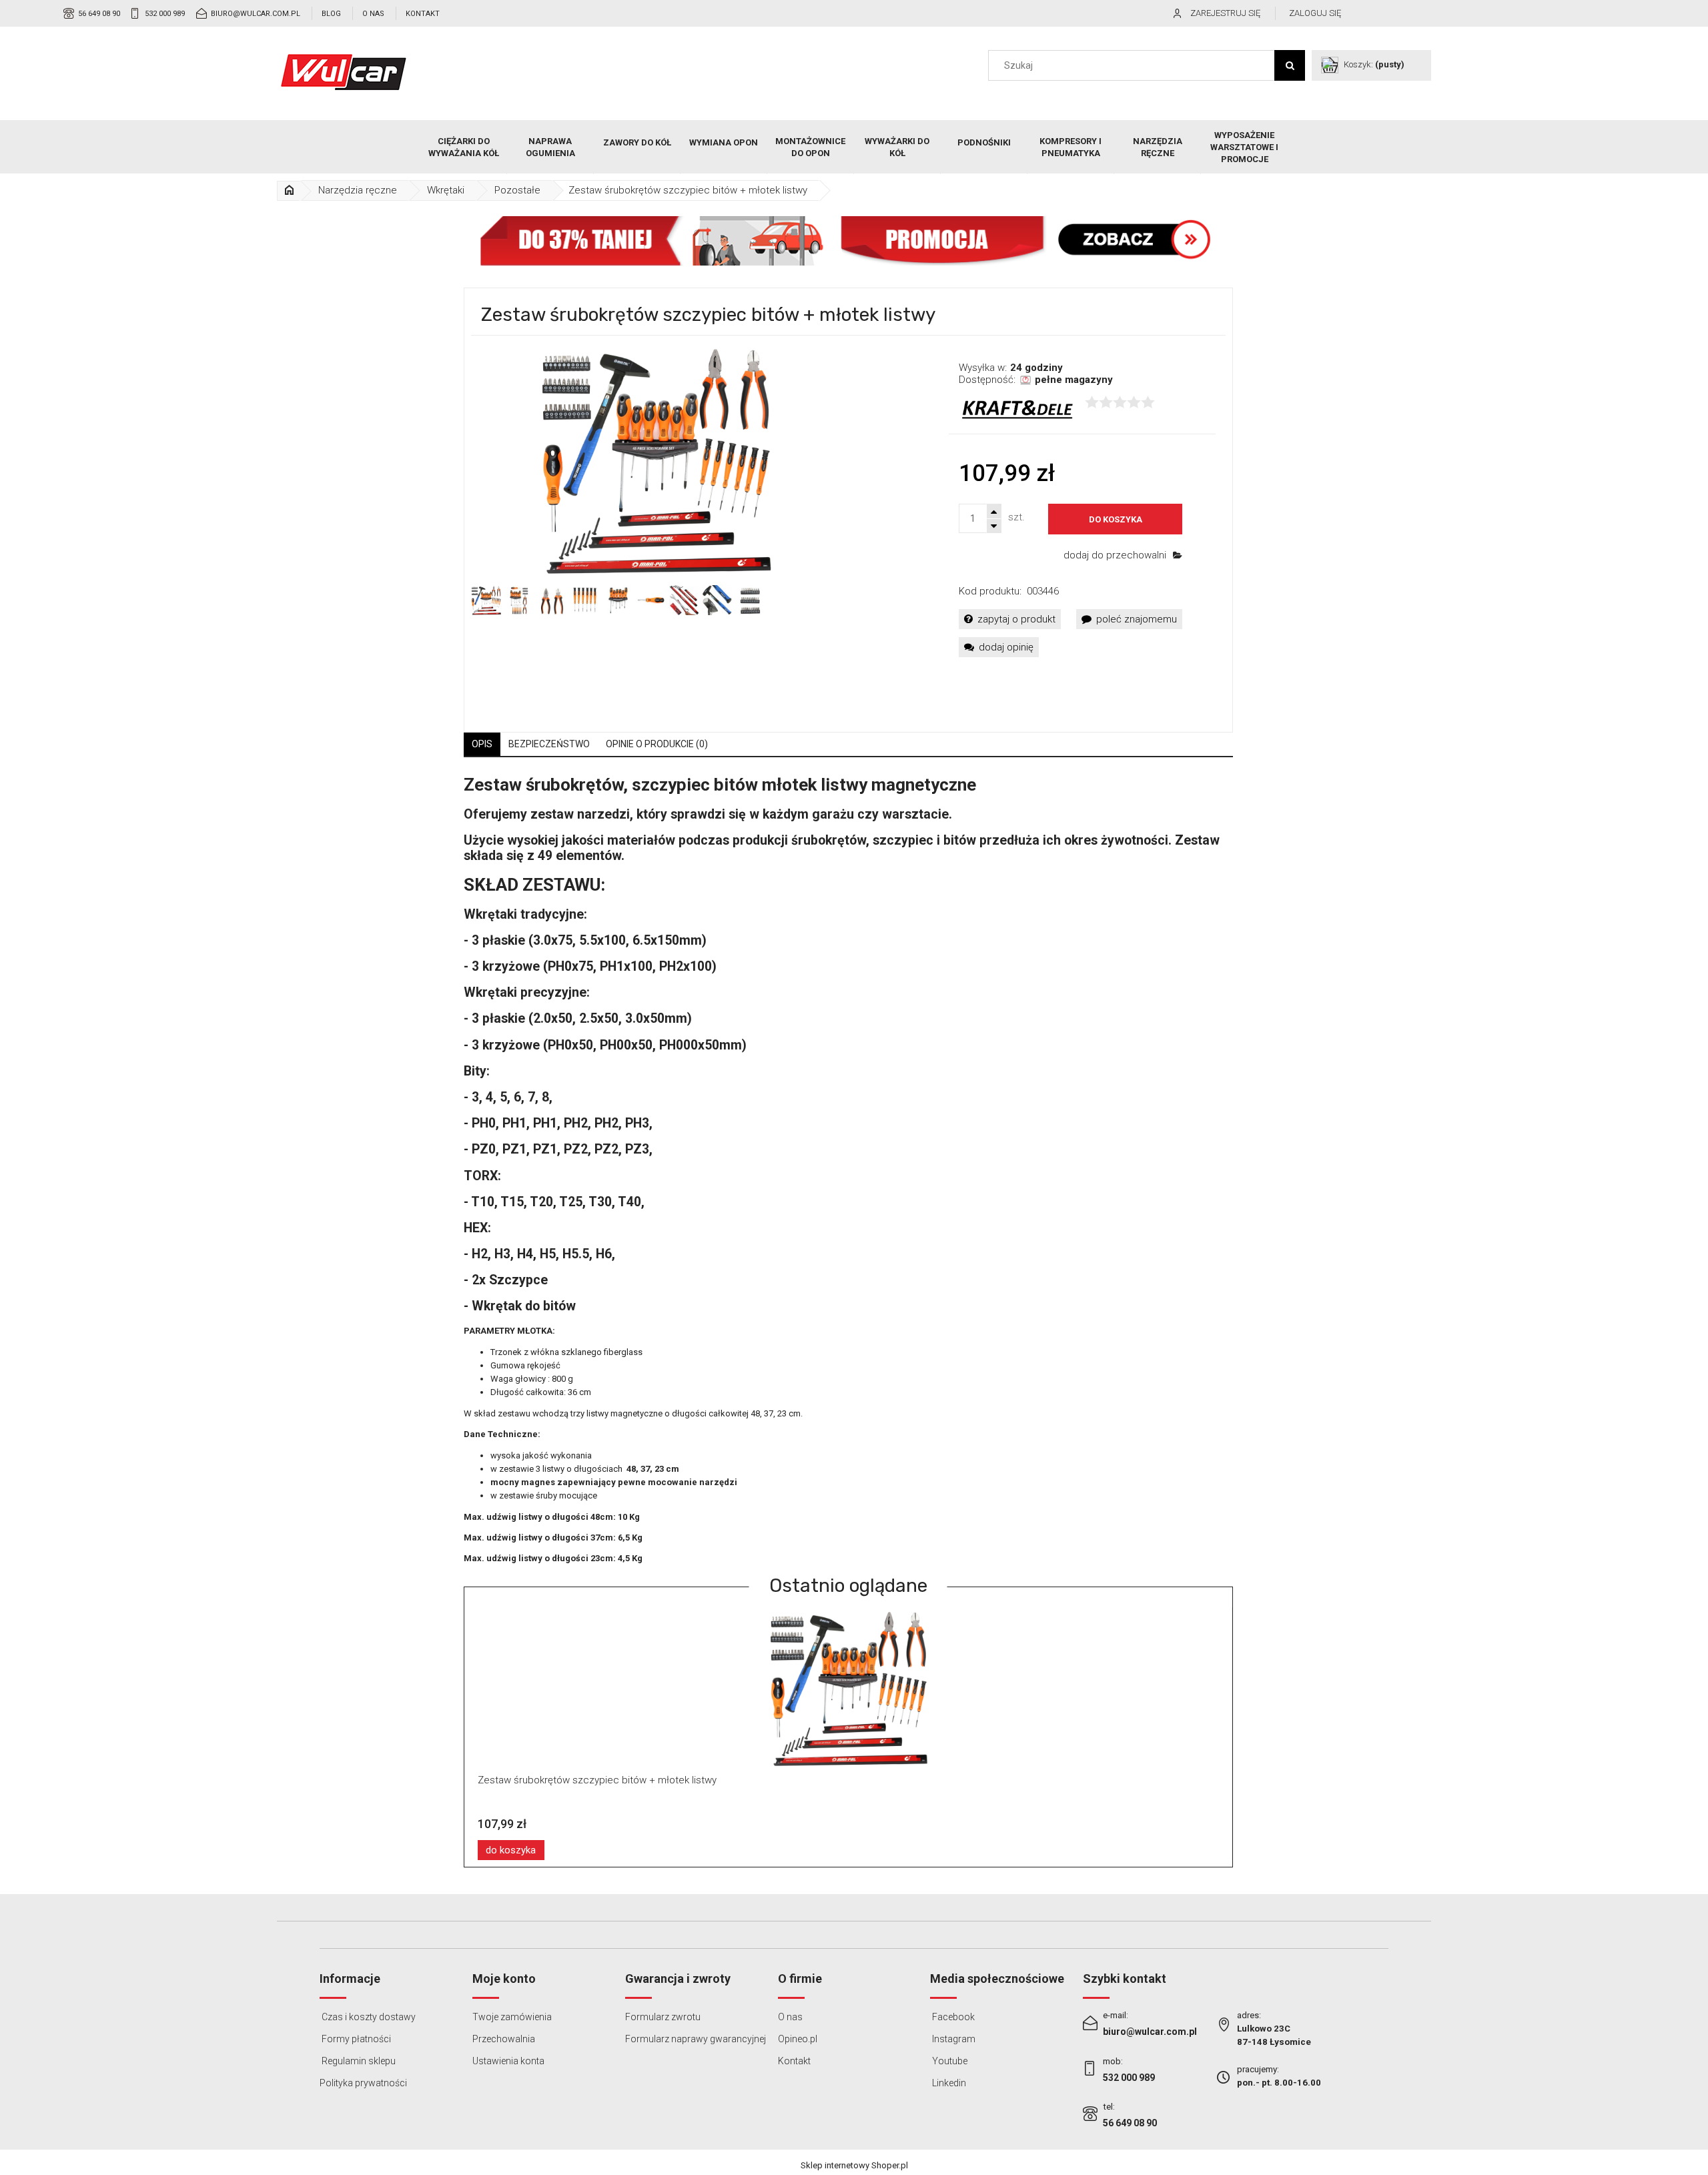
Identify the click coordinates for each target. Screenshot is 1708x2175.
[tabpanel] (849, 1169)
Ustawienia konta (508, 2061)
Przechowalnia (504, 2039)
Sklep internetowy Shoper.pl (854, 2165)
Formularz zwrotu (663, 2017)
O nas (373, 14)
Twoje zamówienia (512, 2017)
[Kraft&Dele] (1017, 410)
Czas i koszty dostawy (368, 2017)
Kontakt (423, 14)
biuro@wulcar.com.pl (256, 14)
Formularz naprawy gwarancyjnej (696, 2039)
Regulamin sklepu (358, 2061)
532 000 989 (165, 14)
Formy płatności (355, 2039)
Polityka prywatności (363, 2083)
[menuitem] (464, 147)
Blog (331, 14)
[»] (290, 190)
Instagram (953, 2039)
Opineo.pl (798, 2039)
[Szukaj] (1290, 65)
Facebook (952, 2017)
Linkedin (948, 2083)
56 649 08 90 (99, 14)
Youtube (949, 2061)
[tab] (482, 744)
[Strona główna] (344, 72)
